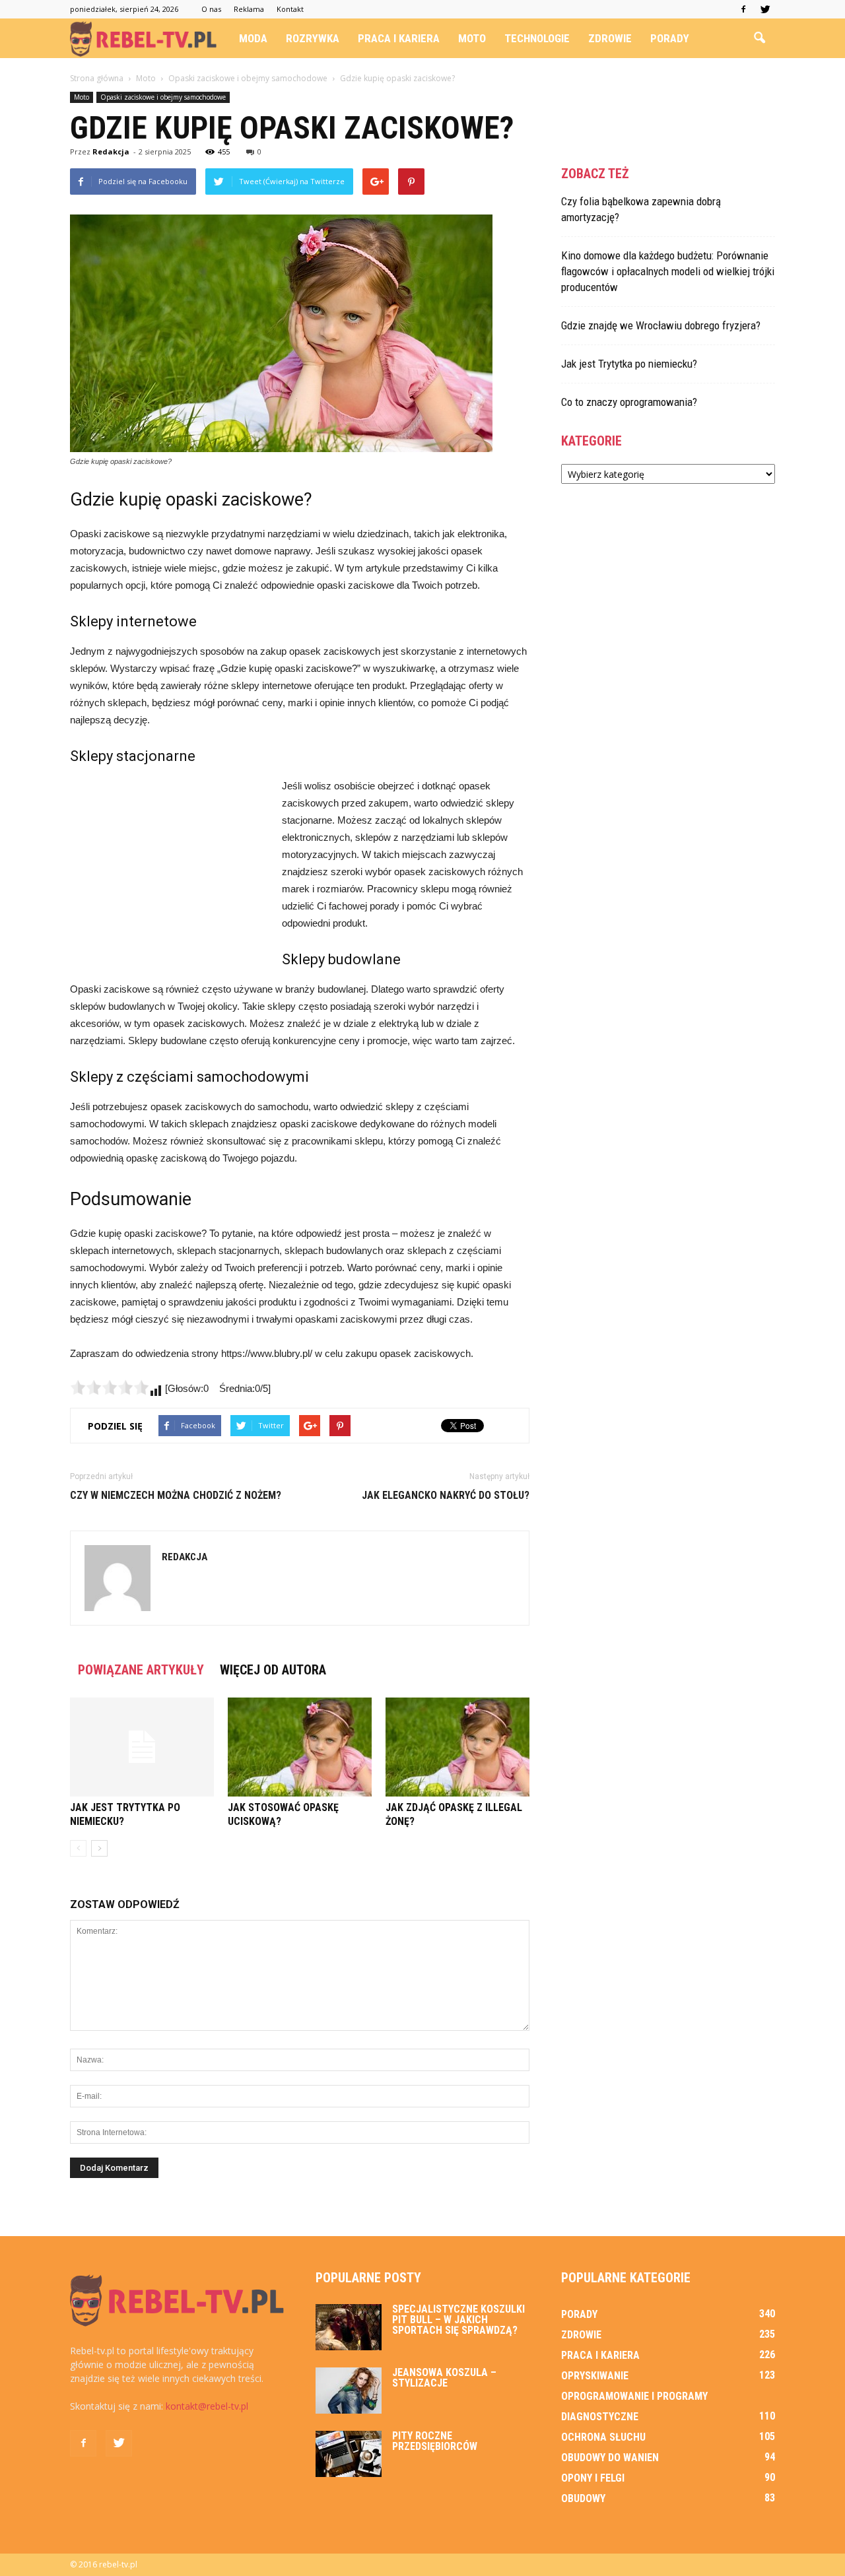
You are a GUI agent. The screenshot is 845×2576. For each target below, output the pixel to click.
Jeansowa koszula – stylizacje (444, 2378)
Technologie (537, 38)
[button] (759, 38)
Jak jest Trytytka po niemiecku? (629, 364)
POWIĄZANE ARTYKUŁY (141, 1670)
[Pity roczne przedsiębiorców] (349, 2454)
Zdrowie (610, 38)
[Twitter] (765, 9)
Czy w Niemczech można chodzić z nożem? (176, 1495)
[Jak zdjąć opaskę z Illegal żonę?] (457, 1747)
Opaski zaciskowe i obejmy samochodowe (163, 97)
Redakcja (111, 151)
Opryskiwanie (595, 2376)
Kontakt (290, 9)
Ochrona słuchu (603, 2437)
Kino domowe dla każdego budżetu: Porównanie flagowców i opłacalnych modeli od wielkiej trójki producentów (668, 271)
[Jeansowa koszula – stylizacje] (349, 2391)
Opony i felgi (593, 2478)
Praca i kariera (399, 38)
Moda (253, 38)
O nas (211, 9)
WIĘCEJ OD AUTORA (273, 1670)
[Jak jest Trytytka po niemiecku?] (142, 1747)
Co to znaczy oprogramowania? (629, 402)
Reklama (249, 9)
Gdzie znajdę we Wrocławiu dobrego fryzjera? (661, 325)
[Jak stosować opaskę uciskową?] (300, 1747)
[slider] (110, 1387)
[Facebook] (743, 9)
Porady (670, 38)
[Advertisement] (169, 866)
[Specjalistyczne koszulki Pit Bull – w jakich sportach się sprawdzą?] (349, 2327)
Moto (472, 38)
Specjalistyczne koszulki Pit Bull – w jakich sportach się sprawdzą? (458, 2320)
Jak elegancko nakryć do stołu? (446, 1495)
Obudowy (583, 2498)
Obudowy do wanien (610, 2458)
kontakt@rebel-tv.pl (207, 2406)
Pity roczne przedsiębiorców (435, 2441)
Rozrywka (313, 38)
